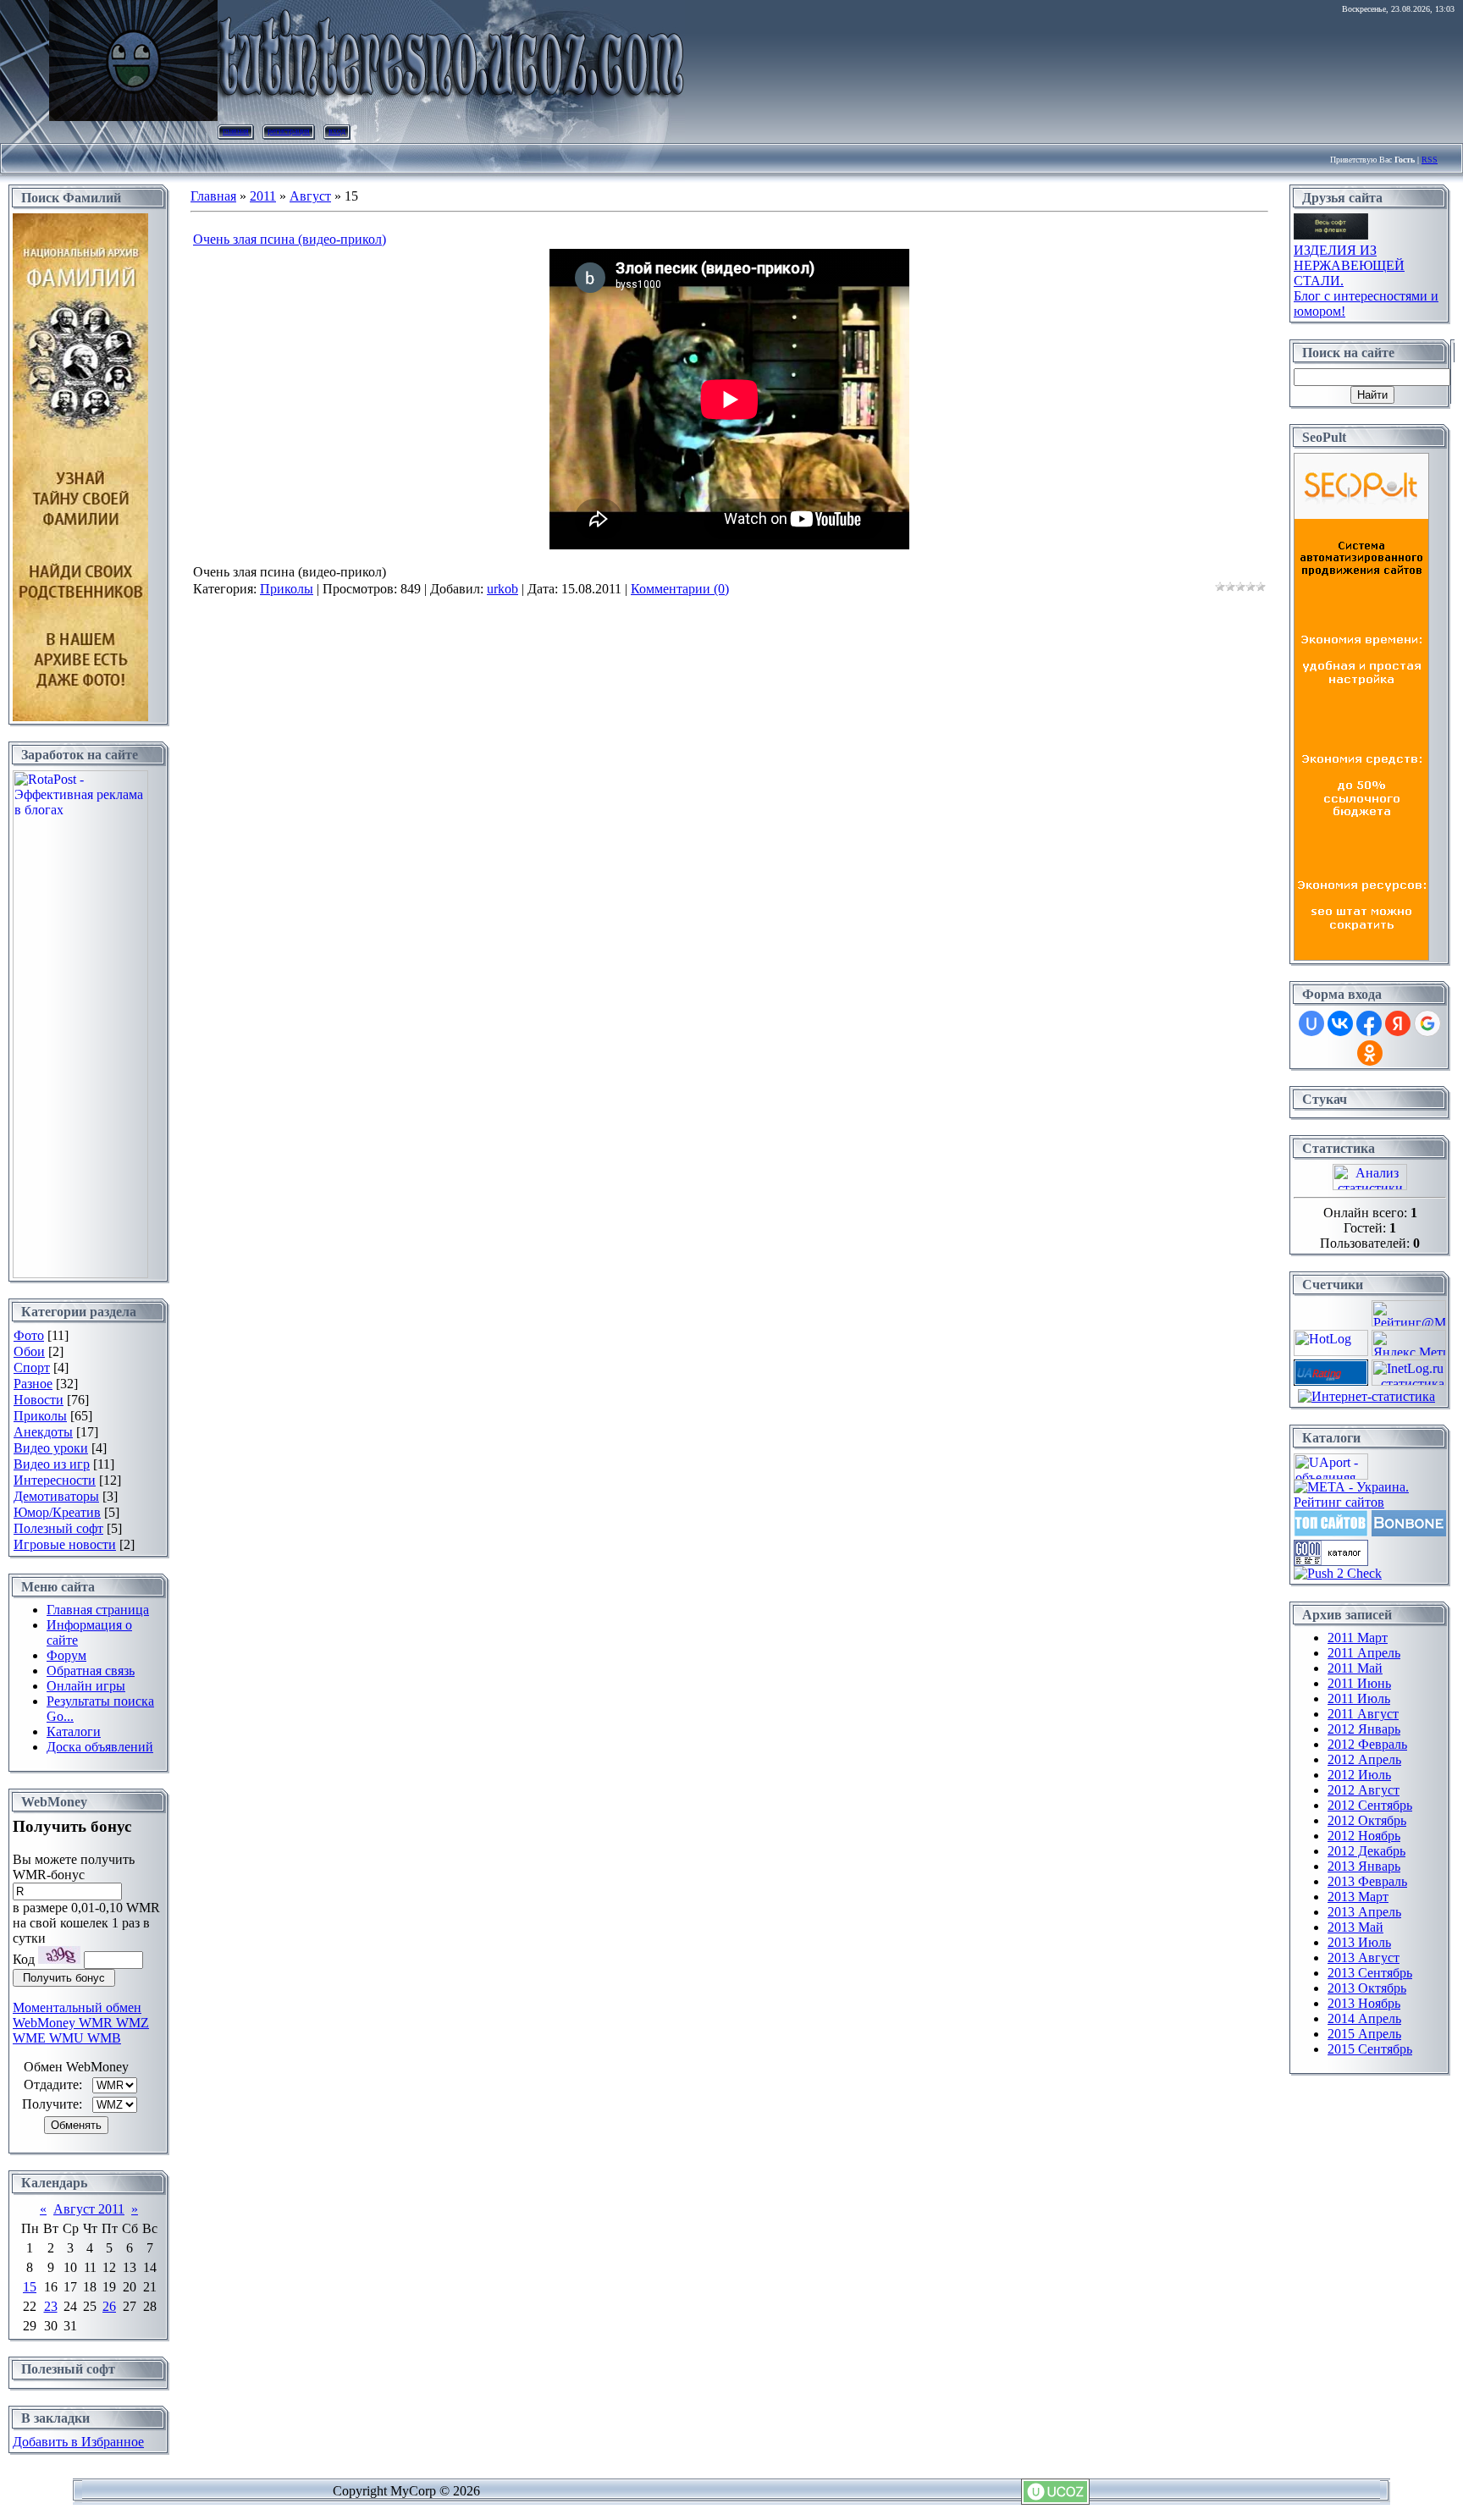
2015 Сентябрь (1370, 2049)
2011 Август (1363, 1714)
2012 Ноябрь (1364, 1836)
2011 (263, 196)
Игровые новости (65, 1544)
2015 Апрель (1364, 2034)
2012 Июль (1359, 1775)
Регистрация (289, 131)
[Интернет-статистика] (1366, 1396)
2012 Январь (1364, 1729)
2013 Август (1364, 1958)
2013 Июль (1359, 1942)
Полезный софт (58, 1528)
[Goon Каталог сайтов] (1331, 1561)
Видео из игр (52, 1464)
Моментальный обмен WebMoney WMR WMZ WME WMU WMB (81, 2023)
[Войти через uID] (1311, 1023)
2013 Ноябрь (1364, 2003)
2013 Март (1358, 1897)
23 (51, 2306)
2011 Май (1355, 1668)
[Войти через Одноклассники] (1370, 1053)
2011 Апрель (1364, 1653)
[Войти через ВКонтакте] (1340, 1023)
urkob (502, 589)
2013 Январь (1364, 1866)
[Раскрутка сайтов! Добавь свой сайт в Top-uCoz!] (1331, 1532)
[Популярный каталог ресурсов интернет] (1409, 1532)
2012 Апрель (1364, 1759)
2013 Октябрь (1367, 1988)
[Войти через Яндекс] (1398, 1023)
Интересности (55, 1480)
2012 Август (1364, 1790)
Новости (39, 1400)
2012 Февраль (1367, 1744)
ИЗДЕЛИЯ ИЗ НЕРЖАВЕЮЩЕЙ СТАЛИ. (1349, 265)
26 (109, 2306)
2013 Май (1355, 1927)
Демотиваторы (56, 1496)
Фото (29, 1335)
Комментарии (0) (680, 589)
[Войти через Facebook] (1369, 1023)
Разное (33, 1384)
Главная (236, 131)
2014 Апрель (1364, 2018)
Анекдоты (43, 1432)
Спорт (32, 1368)
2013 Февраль (1367, 1881)
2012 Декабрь (1366, 1851)
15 (30, 2287)
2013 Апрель (1364, 1912)
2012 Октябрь (1367, 1820)
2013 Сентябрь (1370, 1973)
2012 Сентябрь (1370, 1805)
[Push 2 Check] (1338, 1573)
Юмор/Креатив (57, 1512)
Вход (337, 131)
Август (310, 196)
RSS (1430, 160)
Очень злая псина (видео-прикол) (290, 239)
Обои (29, 1351)
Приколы (40, 1416)
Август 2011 (89, 2209)
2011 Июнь (1359, 1683)
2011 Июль (1359, 1698)
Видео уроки (51, 1448)
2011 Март (1358, 1638)
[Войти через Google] (1427, 1023)
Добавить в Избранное (78, 2442)
